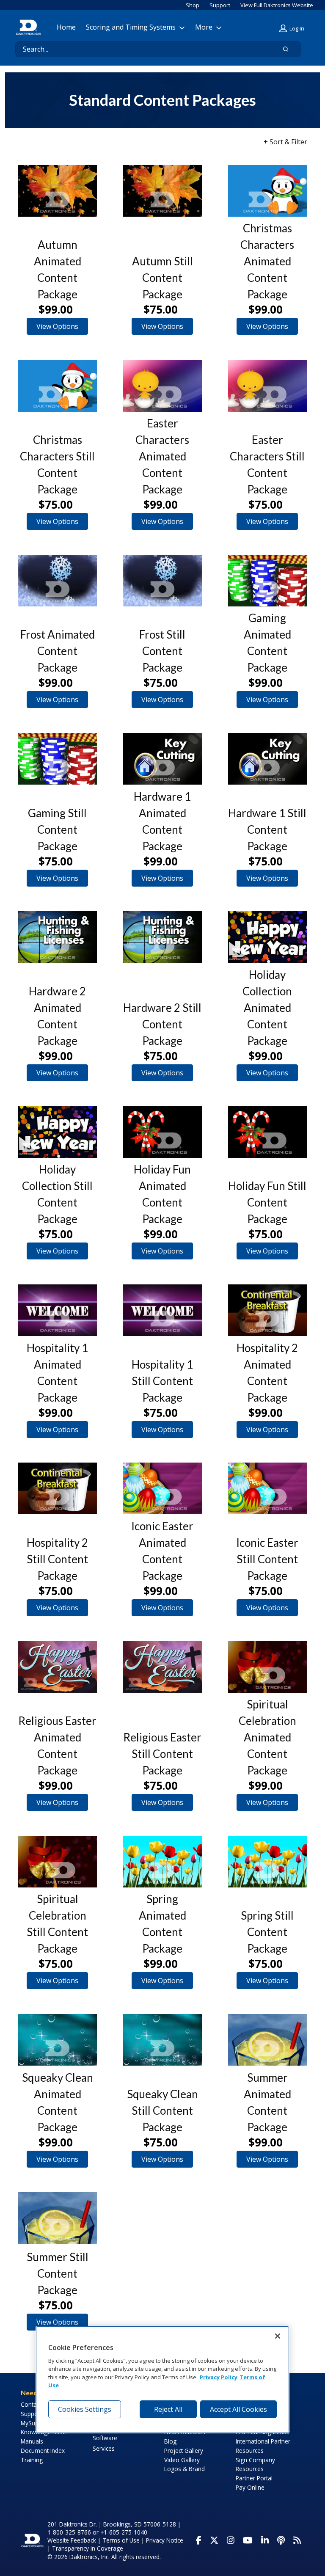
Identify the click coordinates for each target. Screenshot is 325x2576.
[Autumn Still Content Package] (162, 191)
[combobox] (142, 49)
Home (66, 27)
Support (220, 5)
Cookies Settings (85, 2409)
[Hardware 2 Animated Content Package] (58, 937)
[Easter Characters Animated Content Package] (162, 386)
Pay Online (250, 2487)
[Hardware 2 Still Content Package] (162, 937)
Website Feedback (72, 2540)
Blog (170, 2441)
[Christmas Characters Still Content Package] (58, 386)
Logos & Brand (185, 2469)
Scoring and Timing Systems (131, 27)
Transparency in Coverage (88, 2548)
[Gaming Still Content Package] (58, 759)
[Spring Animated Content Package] (162, 1862)
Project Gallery (184, 2451)
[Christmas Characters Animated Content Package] (267, 191)
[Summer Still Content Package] (58, 2218)
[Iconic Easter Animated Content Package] (162, 1488)
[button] (293, 29)
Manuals (32, 2441)
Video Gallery (182, 2460)
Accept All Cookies (238, 2409)
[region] (162, 2379)
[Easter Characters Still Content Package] (267, 386)
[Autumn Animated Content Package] (58, 191)
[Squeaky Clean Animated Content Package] (58, 2040)
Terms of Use (121, 2540)
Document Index (43, 2451)
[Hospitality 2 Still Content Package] (58, 1488)
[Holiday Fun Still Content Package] (267, 1132)
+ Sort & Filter (285, 142)
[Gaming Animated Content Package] (267, 581)
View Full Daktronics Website (277, 5)
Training (32, 2460)
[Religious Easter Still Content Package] (162, 1667)
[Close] (278, 2336)
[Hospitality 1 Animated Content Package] (58, 1310)
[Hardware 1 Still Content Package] (267, 759)
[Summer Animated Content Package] (267, 2040)
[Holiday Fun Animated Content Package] (162, 1132)
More (204, 27)
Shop (193, 5)
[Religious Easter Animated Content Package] (58, 1667)
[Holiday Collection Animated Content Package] (267, 937)
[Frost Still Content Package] (162, 581)
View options (57, 326)
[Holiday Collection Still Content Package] (58, 1132)
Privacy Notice (165, 2540)
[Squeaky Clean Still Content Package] (162, 2040)
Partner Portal (254, 2478)
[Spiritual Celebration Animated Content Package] (267, 1667)
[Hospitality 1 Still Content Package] (162, 1310)
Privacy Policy (219, 2377)
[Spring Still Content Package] (267, 1862)
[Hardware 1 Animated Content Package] (162, 759)
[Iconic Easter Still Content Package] (267, 1488)
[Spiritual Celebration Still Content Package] (58, 1862)
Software (105, 2438)
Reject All (168, 2409)
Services (104, 2448)
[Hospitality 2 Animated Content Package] (267, 1310)
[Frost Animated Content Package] (58, 581)
